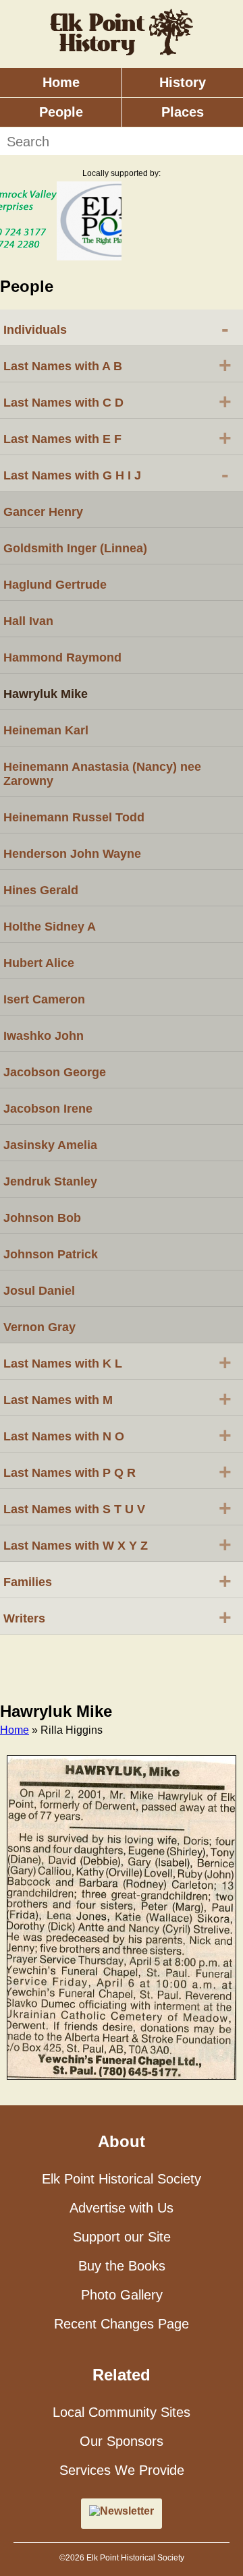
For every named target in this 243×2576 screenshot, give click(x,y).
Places (183, 112)
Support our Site (122, 2237)
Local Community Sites (122, 2412)
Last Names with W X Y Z (117, 1544)
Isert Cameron (44, 999)
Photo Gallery (122, 2295)
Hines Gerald (41, 890)
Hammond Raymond (62, 657)
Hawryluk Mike (46, 694)
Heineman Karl (46, 730)
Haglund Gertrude (55, 585)
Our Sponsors (122, 2441)
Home (61, 82)
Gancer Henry (43, 512)
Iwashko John (44, 1036)
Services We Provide (122, 2470)
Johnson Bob (42, 1218)
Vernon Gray (39, 1327)
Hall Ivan (28, 621)
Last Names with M (117, 1399)
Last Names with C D (117, 401)
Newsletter (127, 2511)
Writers (117, 1617)
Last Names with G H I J (116, 474)
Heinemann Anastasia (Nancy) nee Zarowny (102, 774)
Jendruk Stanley (50, 1181)
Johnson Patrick (51, 1254)
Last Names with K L (117, 1362)
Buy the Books (122, 2266)
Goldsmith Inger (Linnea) (75, 548)
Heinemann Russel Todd (74, 817)
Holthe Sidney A (50, 927)
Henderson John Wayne (72, 854)
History (183, 82)
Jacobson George (55, 1072)
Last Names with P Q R (117, 1471)
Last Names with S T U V (117, 1508)
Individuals (116, 328)
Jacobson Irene (48, 1109)
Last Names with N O (117, 1435)
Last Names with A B (117, 365)
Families (117, 1581)
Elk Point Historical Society (122, 2179)
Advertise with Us (122, 2208)
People (61, 112)
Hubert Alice (39, 963)
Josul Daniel (39, 1291)
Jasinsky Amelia (50, 1145)
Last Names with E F (117, 438)
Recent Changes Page (122, 2324)
